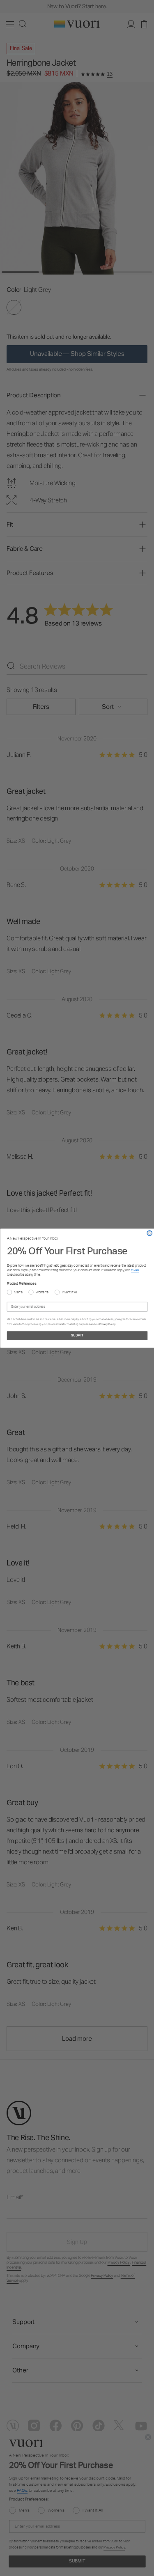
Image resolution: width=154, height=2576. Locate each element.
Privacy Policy (107, 1324)
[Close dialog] (150, 1233)
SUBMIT (77, 1336)
